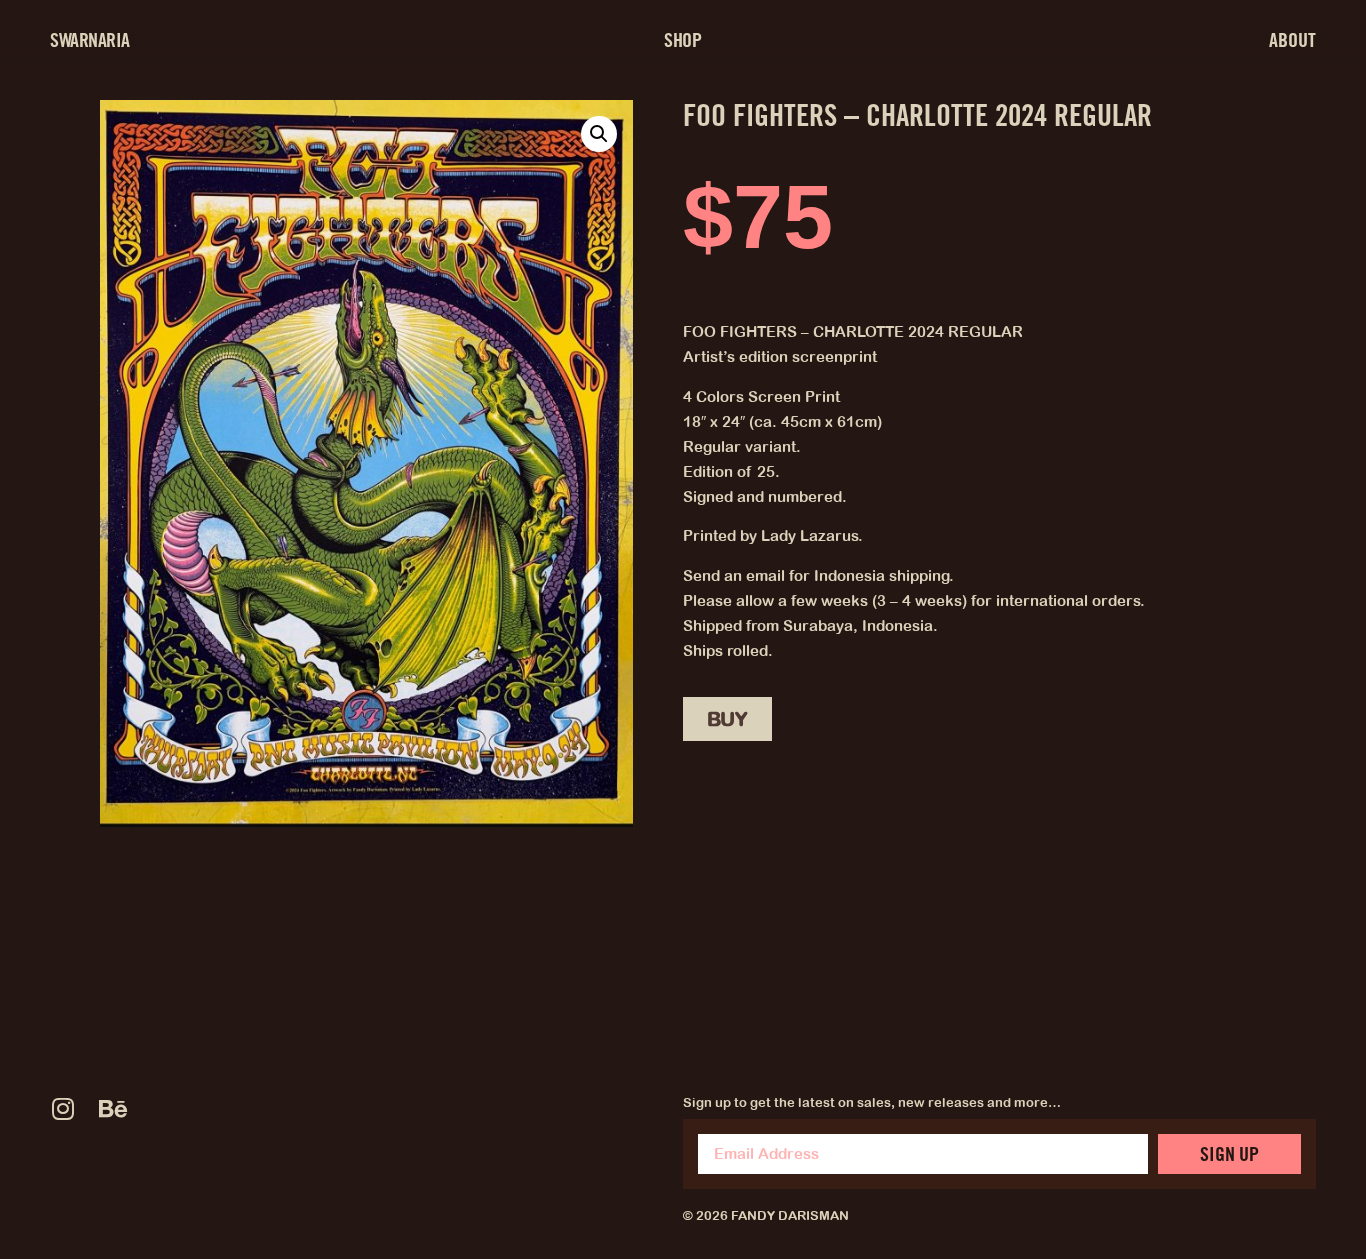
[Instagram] (62, 1108)
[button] (599, 134)
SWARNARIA (90, 40)
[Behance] (112, 1108)
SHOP (682, 40)
